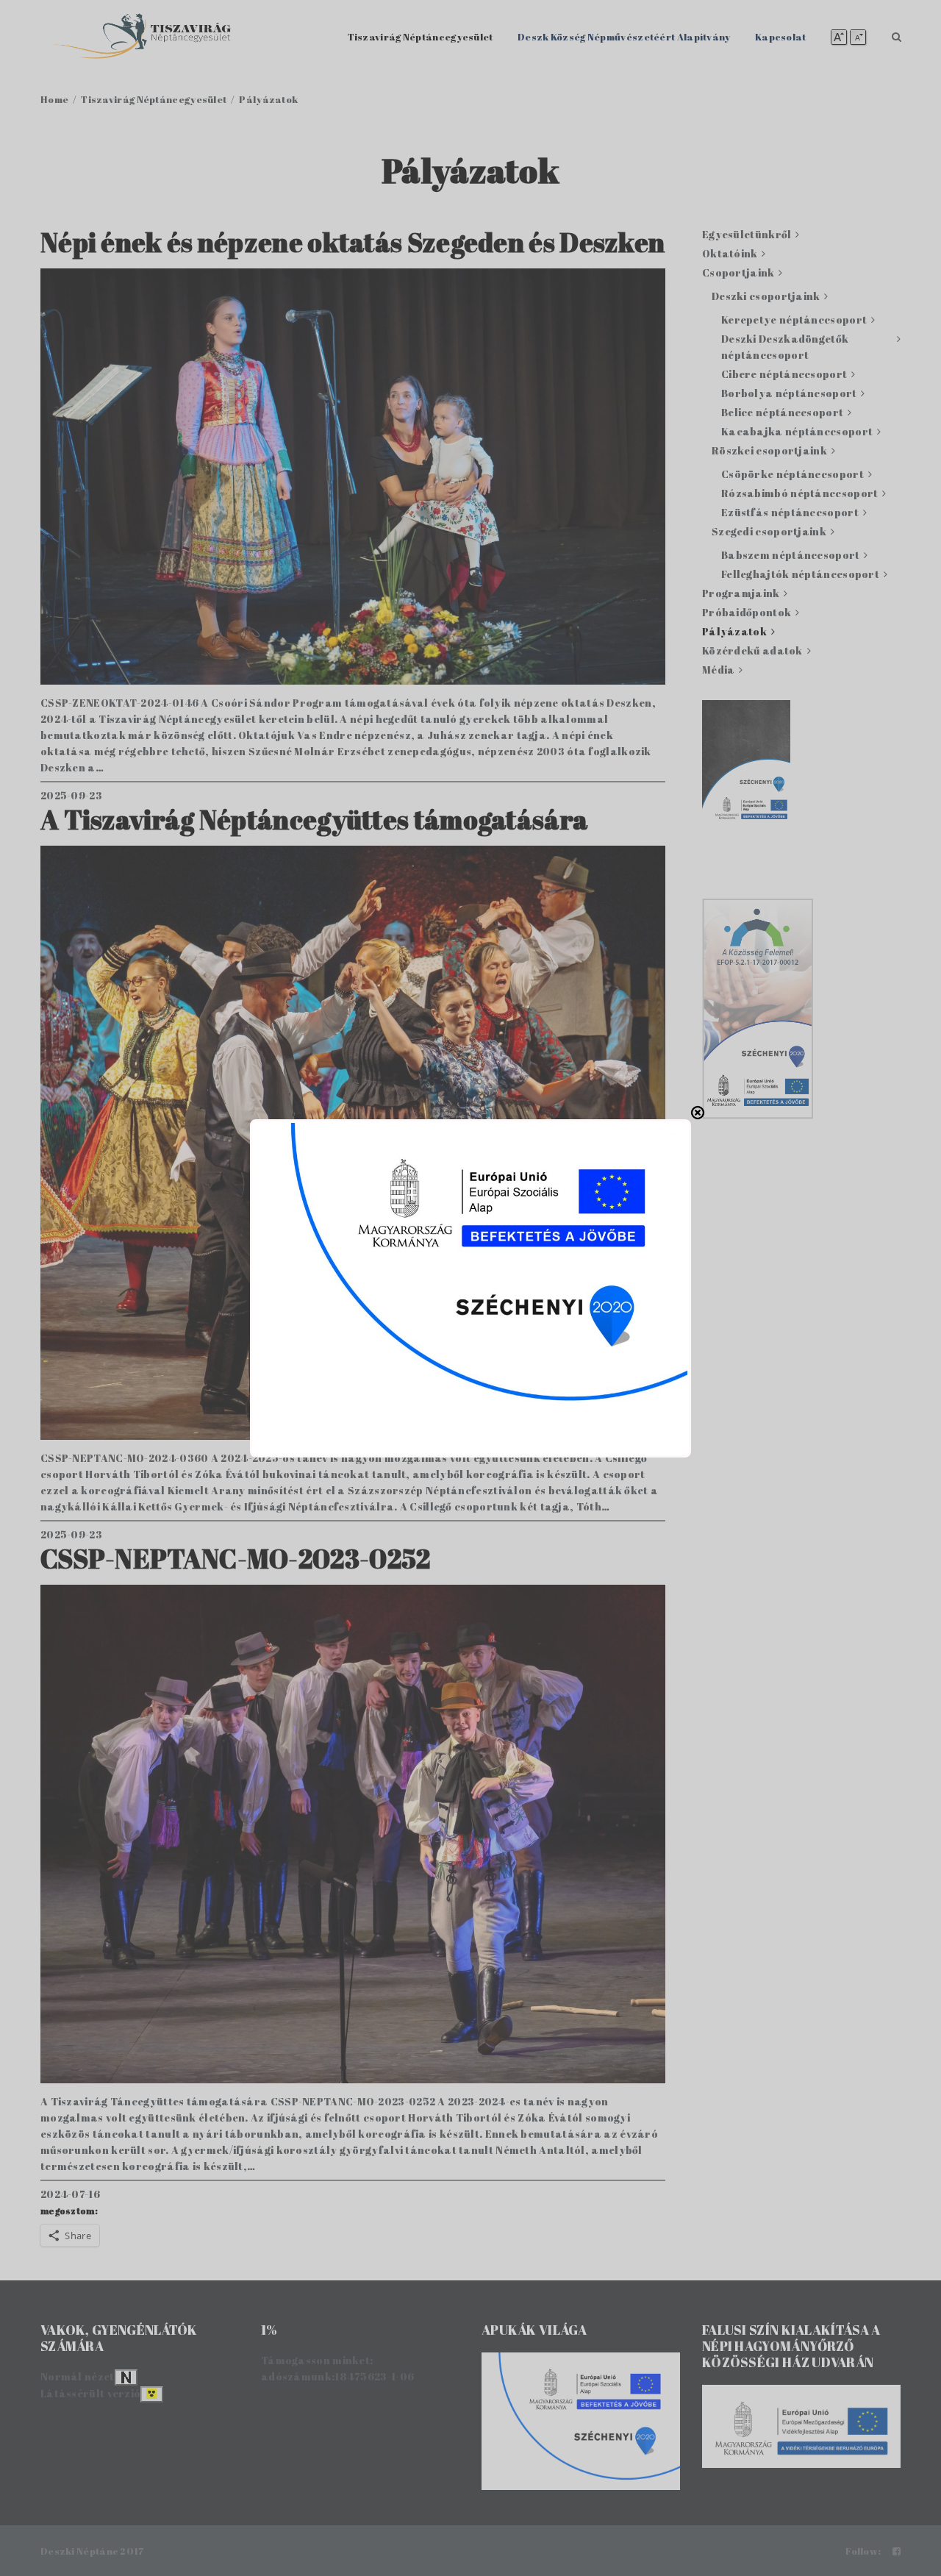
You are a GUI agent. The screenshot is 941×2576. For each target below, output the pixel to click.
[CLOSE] (698, 1113)
